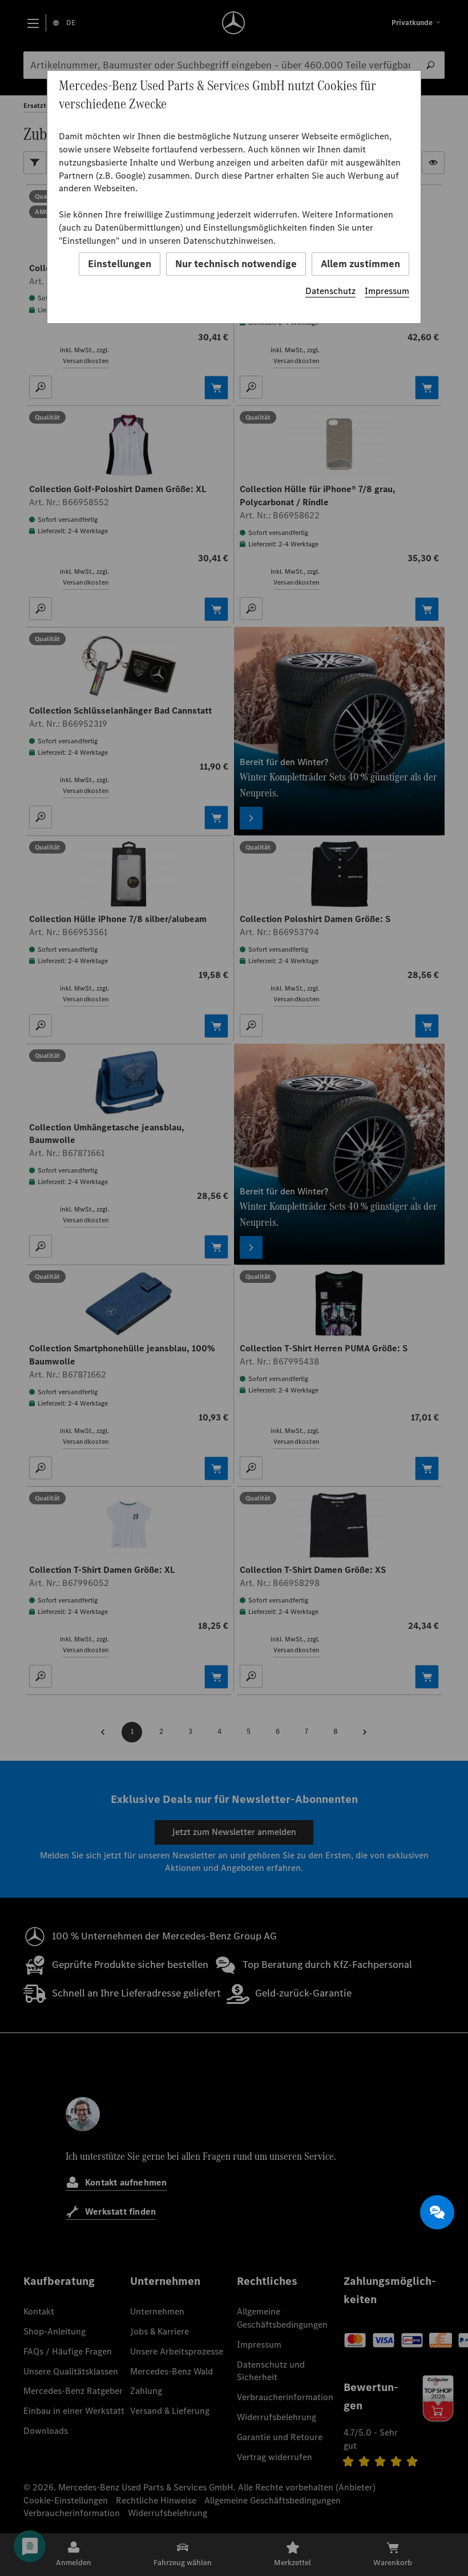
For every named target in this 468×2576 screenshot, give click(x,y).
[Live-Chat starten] (437, 2212)
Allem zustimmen (360, 264)
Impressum (387, 291)
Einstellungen (120, 264)
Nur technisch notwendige (236, 264)
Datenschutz (330, 291)
